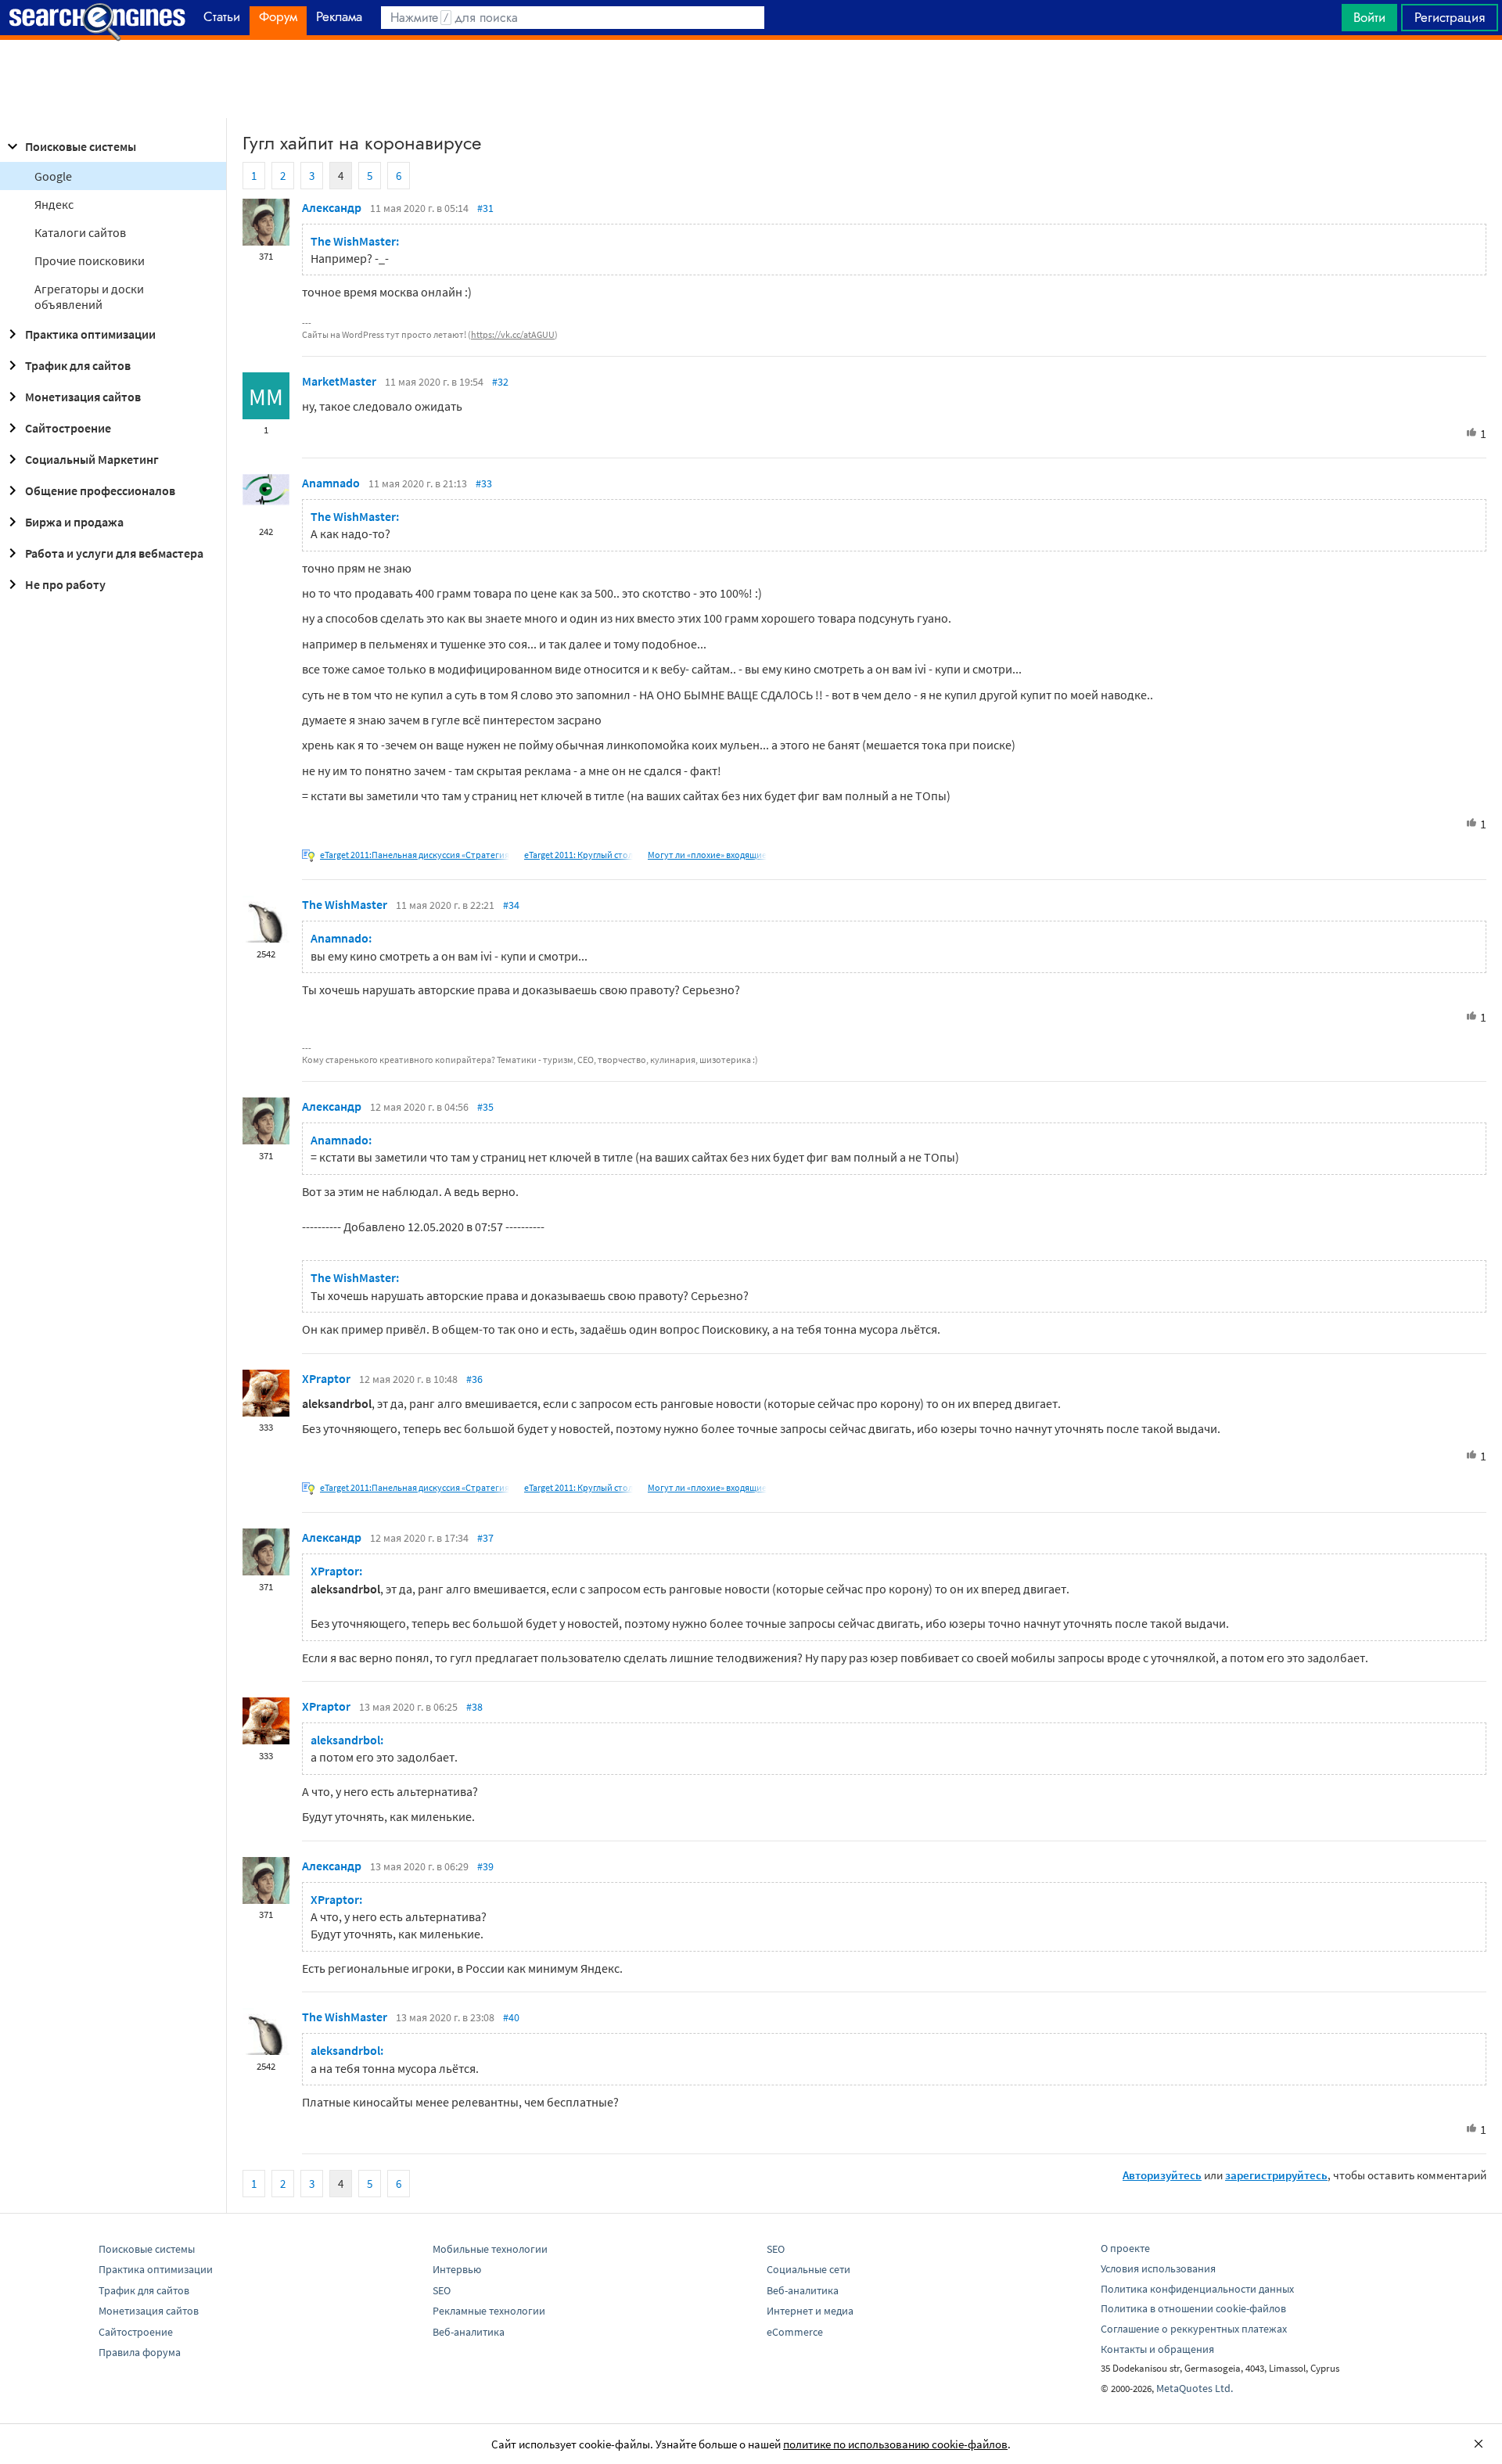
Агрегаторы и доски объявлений (89, 296)
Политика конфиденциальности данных (1197, 2289)
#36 (474, 1379)
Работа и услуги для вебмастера (114, 553)
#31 (485, 208)
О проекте (1125, 2248)
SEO (442, 2290)
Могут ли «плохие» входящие (707, 855)
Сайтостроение (68, 428)
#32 (500, 382)
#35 (485, 1107)
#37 (485, 1538)
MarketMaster (339, 381)
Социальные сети (808, 2269)
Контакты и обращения (1157, 2349)
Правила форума (140, 2352)
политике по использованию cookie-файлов (895, 2444)
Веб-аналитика (469, 2332)
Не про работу (65, 584)
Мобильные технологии (490, 2249)
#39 (485, 1866)
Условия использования (1158, 2268)
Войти (1369, 17)
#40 (511, 2017)
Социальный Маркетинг (92, 459)
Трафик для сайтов (78, 365)
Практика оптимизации (90, 334)
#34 (511, 905)
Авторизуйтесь (1162, 2175)
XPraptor (326, 1378)
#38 (474, 1707)
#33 (484, 483)
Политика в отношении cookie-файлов (1193, 2308)
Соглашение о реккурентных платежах (1194, 2329)
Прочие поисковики (90, 260)
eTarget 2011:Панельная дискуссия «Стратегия (415, 855)
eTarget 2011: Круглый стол (579, 855)
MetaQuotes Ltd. (1195, 2388)
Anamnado (331, 483)
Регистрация (1450, 17)
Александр (332, 207)
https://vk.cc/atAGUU (513, 334)
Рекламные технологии (489, 2311)
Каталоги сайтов (80, 232)
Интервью (457, 2269)
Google (53, 176)
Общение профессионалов (100, 490)
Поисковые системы (81, 146)
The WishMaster (345, 904)
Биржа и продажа (74, 522)
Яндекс (54, 204)
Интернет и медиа (810, 2311)
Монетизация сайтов (83, 397)
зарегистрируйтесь (1276, 2175)
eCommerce (795, 2332)
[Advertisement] (751, 79)
